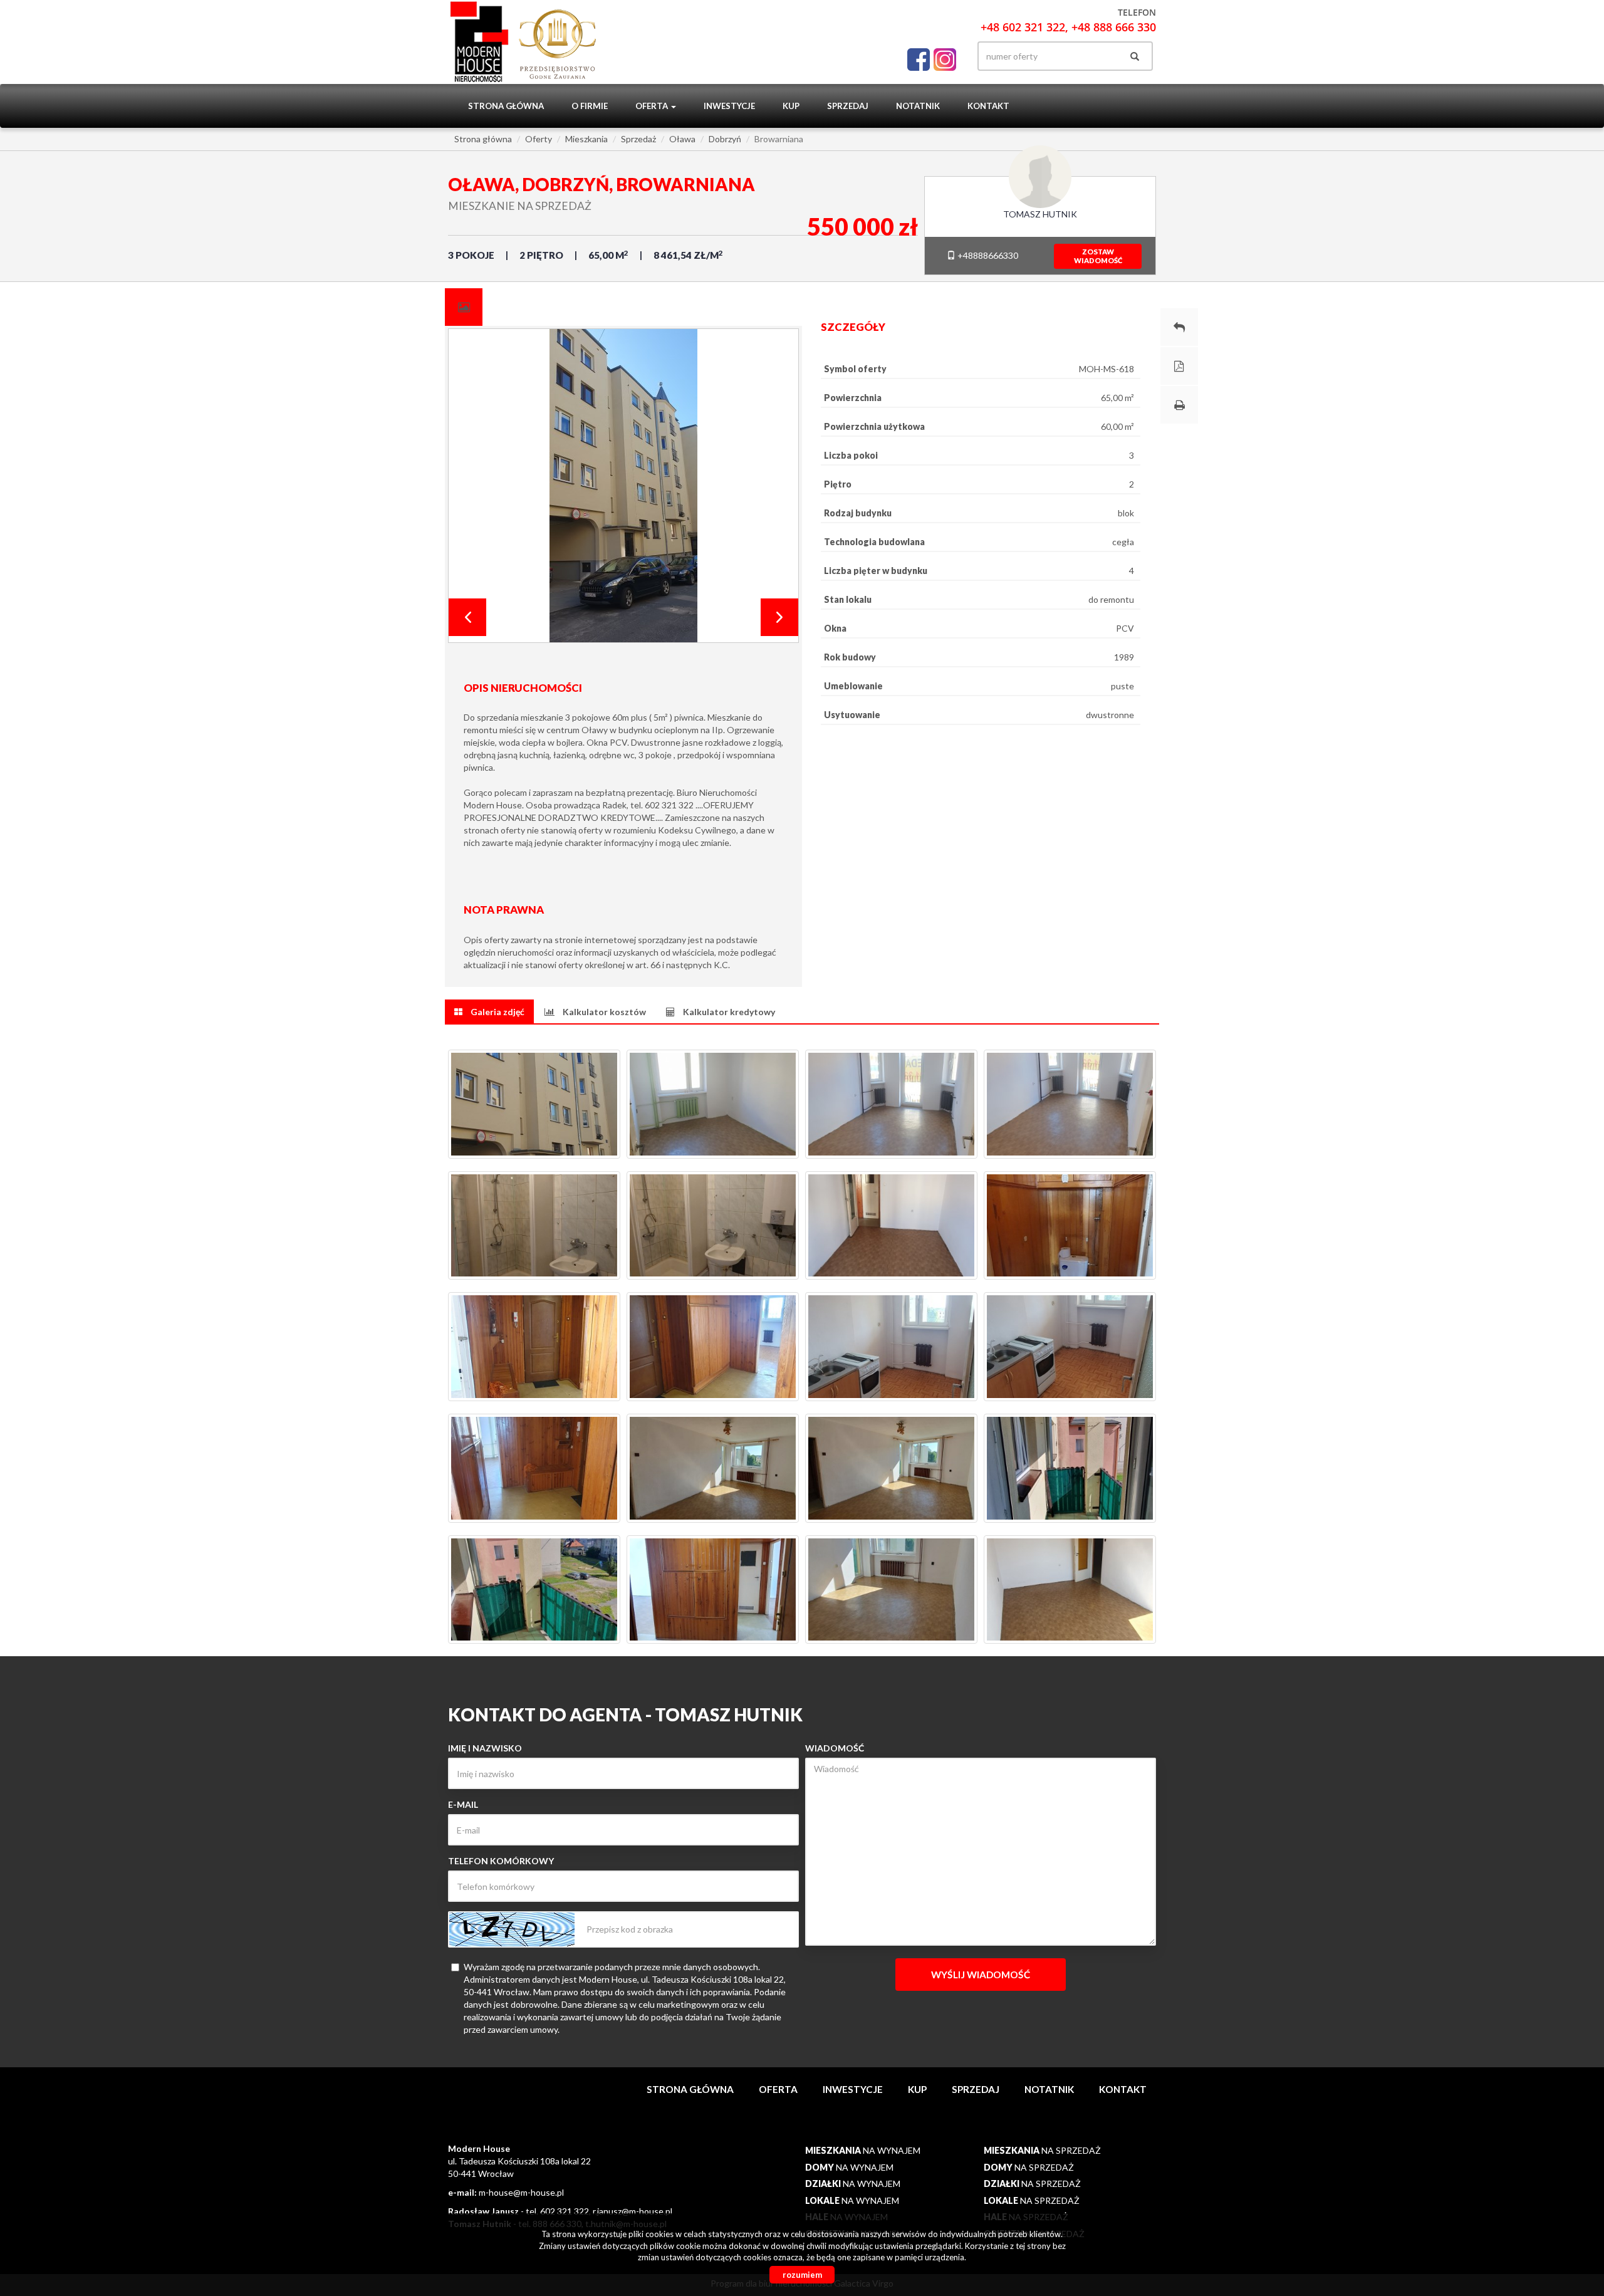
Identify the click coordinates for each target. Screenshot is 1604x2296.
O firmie (590, 106)
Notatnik (918, 106)
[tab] (464, 307)
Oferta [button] (653, 106)
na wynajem (863, 2150)
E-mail (463, 1804)
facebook (919, 56)
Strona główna (506, 106)
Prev (467, 617)
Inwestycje (729, 106)
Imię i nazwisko (485, 1748)
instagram (945, 56)
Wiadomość (835, 1748)
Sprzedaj (848, 106)
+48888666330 (987, 255)
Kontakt (988, 106)
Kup (791, 106)
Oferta (778, 2089)
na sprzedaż (1042, 2150)
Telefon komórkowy (501, 1861)
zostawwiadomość (1098, 256)
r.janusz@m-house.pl (633, 2211)
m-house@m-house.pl (521, 2192)
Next (779, 617)
